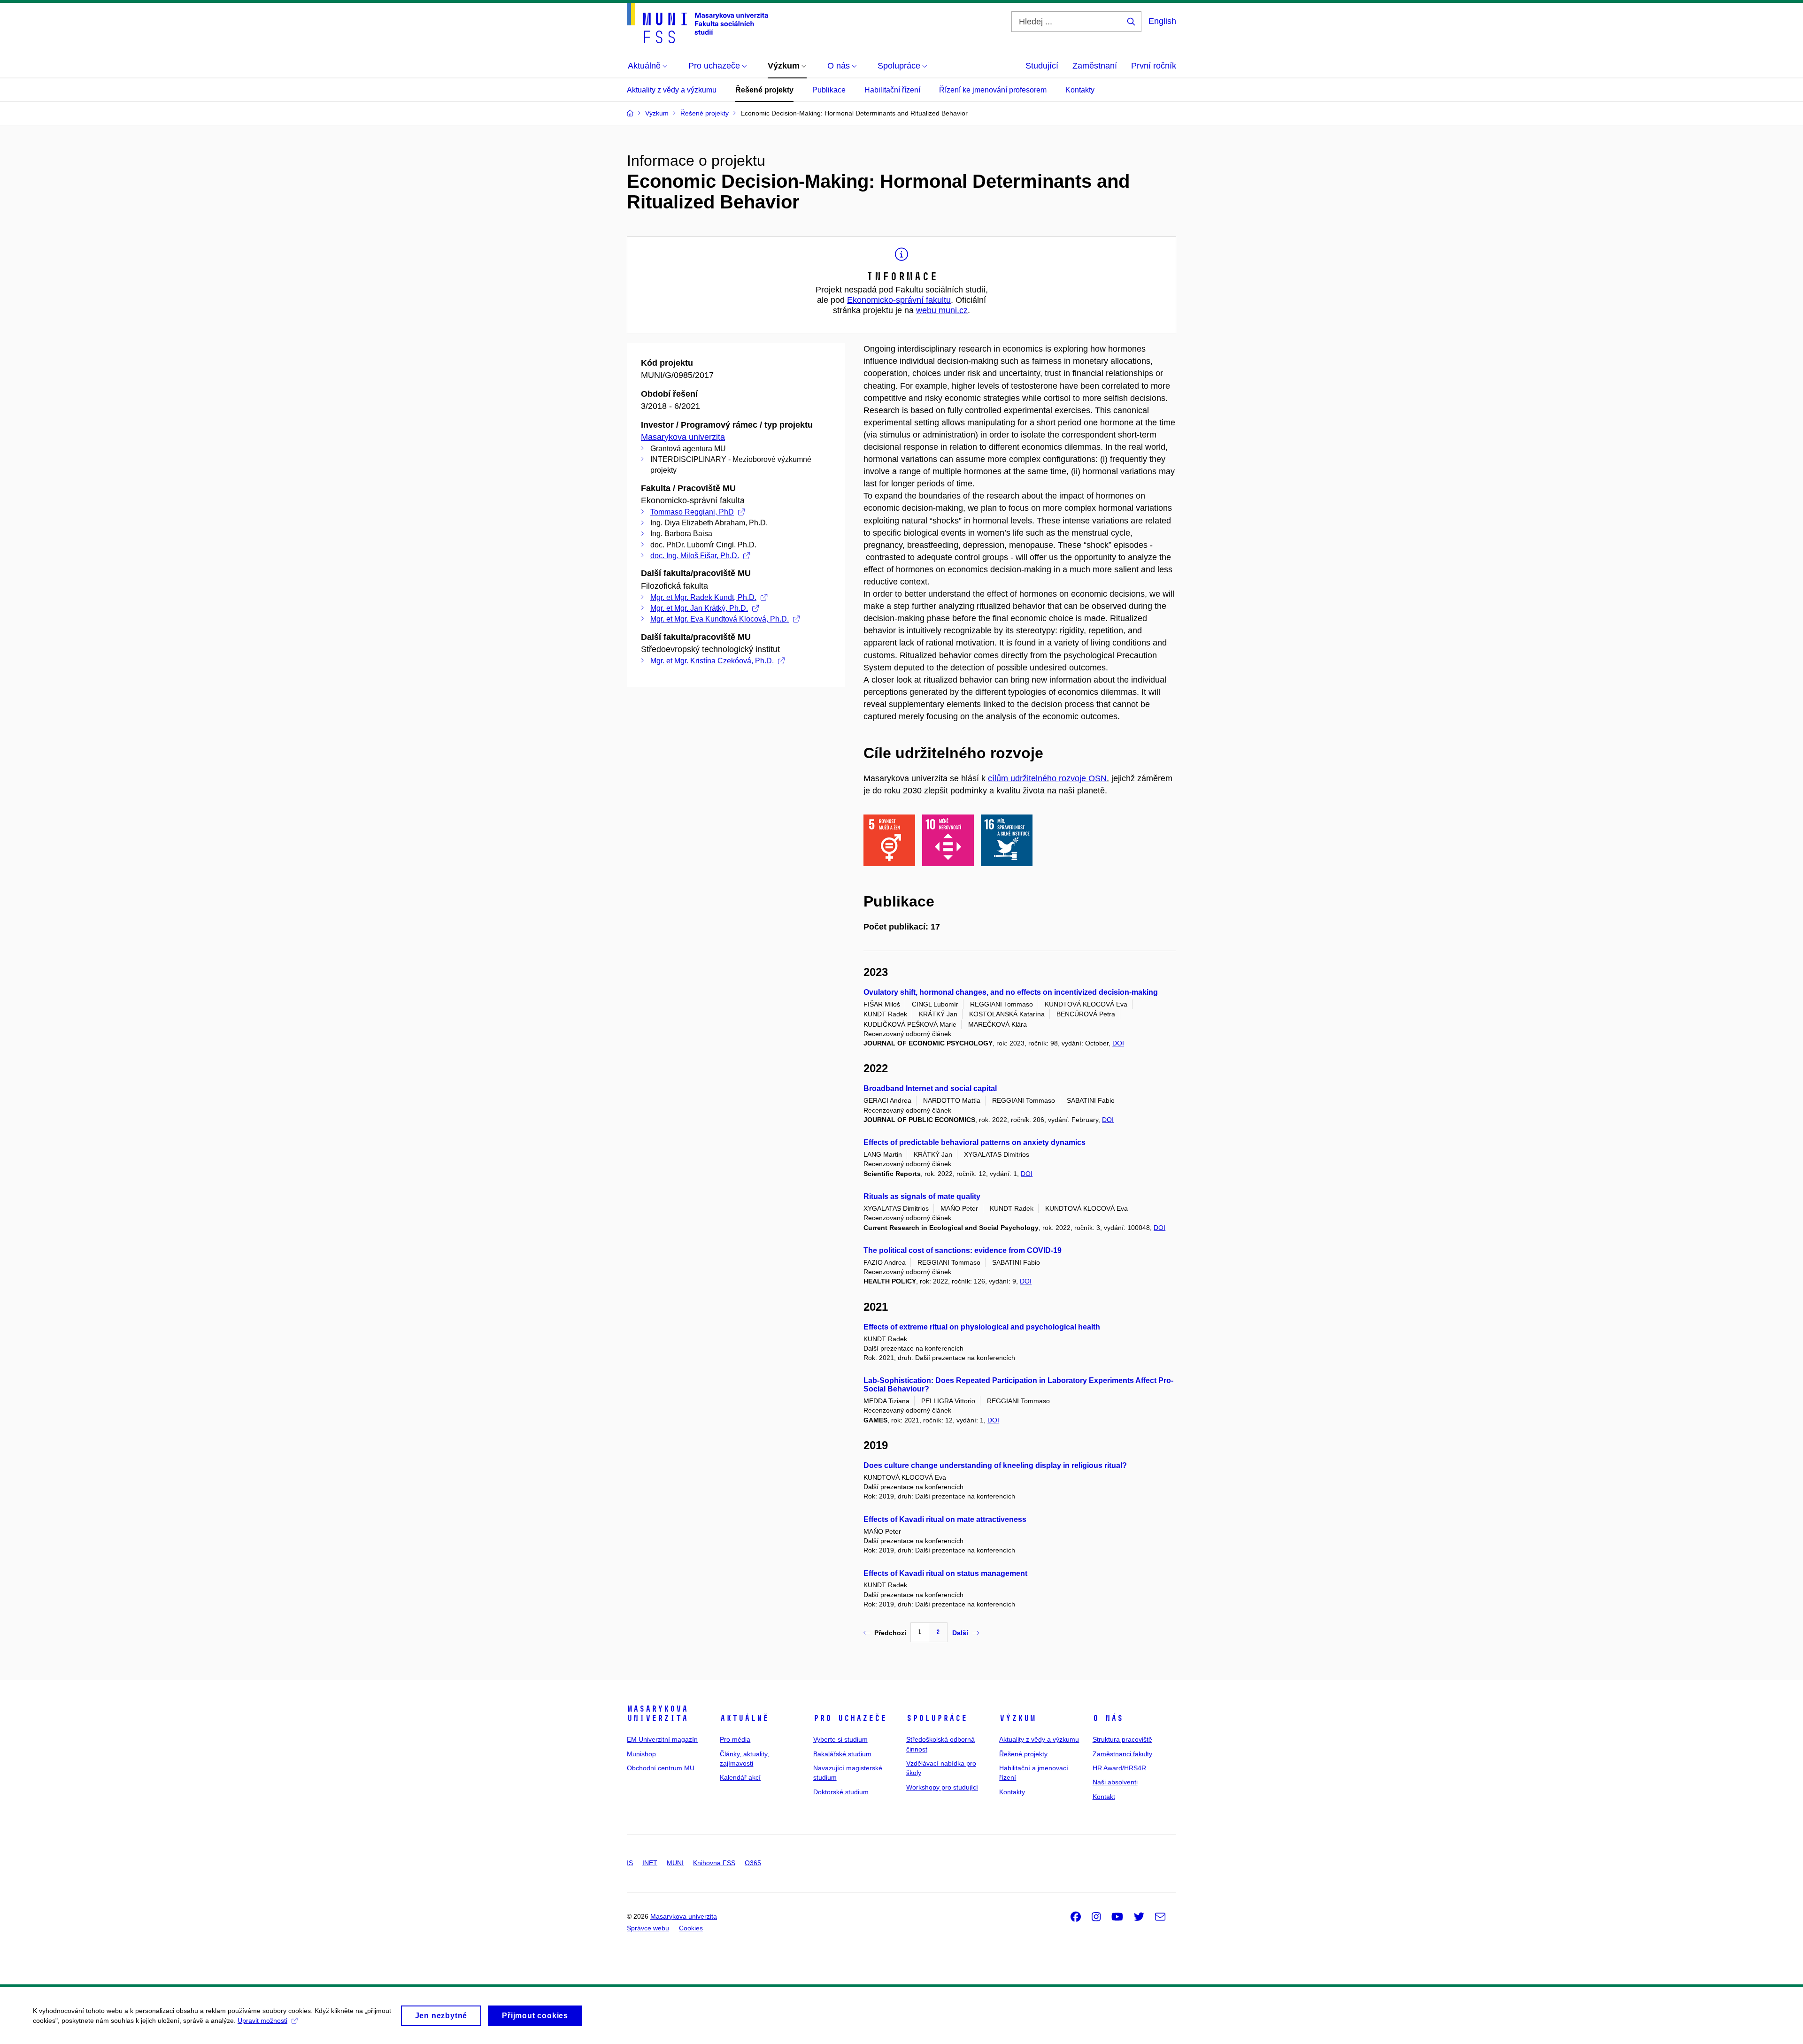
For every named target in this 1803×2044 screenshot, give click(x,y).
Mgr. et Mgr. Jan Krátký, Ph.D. (699, 608)
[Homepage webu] (697, 23)
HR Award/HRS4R (1119, 1768)
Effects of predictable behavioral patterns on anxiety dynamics (975, 1142)
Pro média (735, 1739)
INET (650, 1863)
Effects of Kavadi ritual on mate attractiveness (945, 1519)
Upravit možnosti (262, 2021)
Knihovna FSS (714, 1863)
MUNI (675, 1863)
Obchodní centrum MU (661, 1768)
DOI (1118, 1043)
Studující (1042, 66)
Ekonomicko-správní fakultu (899, 300)
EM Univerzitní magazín (662, 1739)
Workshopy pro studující (942, 1787)
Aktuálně (744, 1718)
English (1162, 21)
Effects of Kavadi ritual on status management (945, 1573)
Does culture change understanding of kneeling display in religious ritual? (995, 1465)
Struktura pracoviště (1122, 1739)
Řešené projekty (764, 90)
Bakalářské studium (842, 1754)
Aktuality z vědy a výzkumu (672, 90)
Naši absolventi (1115, 1782)
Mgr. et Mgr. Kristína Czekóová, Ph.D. (712, 661)
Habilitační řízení (892, 90)
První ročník (1154, 66)
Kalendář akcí (740, 1777)
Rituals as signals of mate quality (922, 1196)
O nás (1108, 1718)
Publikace (829, 90)
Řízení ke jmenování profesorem (993, 90)
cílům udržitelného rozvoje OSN (1047, 778)
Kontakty (1080, 90)
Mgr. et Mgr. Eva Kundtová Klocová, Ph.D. (720, 619)
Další (960, 1633)
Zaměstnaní (1095, 66)
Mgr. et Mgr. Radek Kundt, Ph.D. (703, 597)
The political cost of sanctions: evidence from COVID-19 (963, 1250)
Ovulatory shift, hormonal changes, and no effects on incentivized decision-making (1011, 992)
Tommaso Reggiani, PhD (692, 512)
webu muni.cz (942, 310)
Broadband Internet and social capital (930, 1088)
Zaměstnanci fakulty (1122, 1754)
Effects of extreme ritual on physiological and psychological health (982, 1327)
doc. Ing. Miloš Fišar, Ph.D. (695, 556)
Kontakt (1104, 1797)
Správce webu (648, 1928)
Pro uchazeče (850, 1718)
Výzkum (1017, 1718)
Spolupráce (937, 1718)
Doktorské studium (841, 1792)
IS (630, 1863)
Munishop (641, 1754)
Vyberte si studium (840, 1739)
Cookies (691, 1928)
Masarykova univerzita (683, 437)
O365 (753, 1863)
